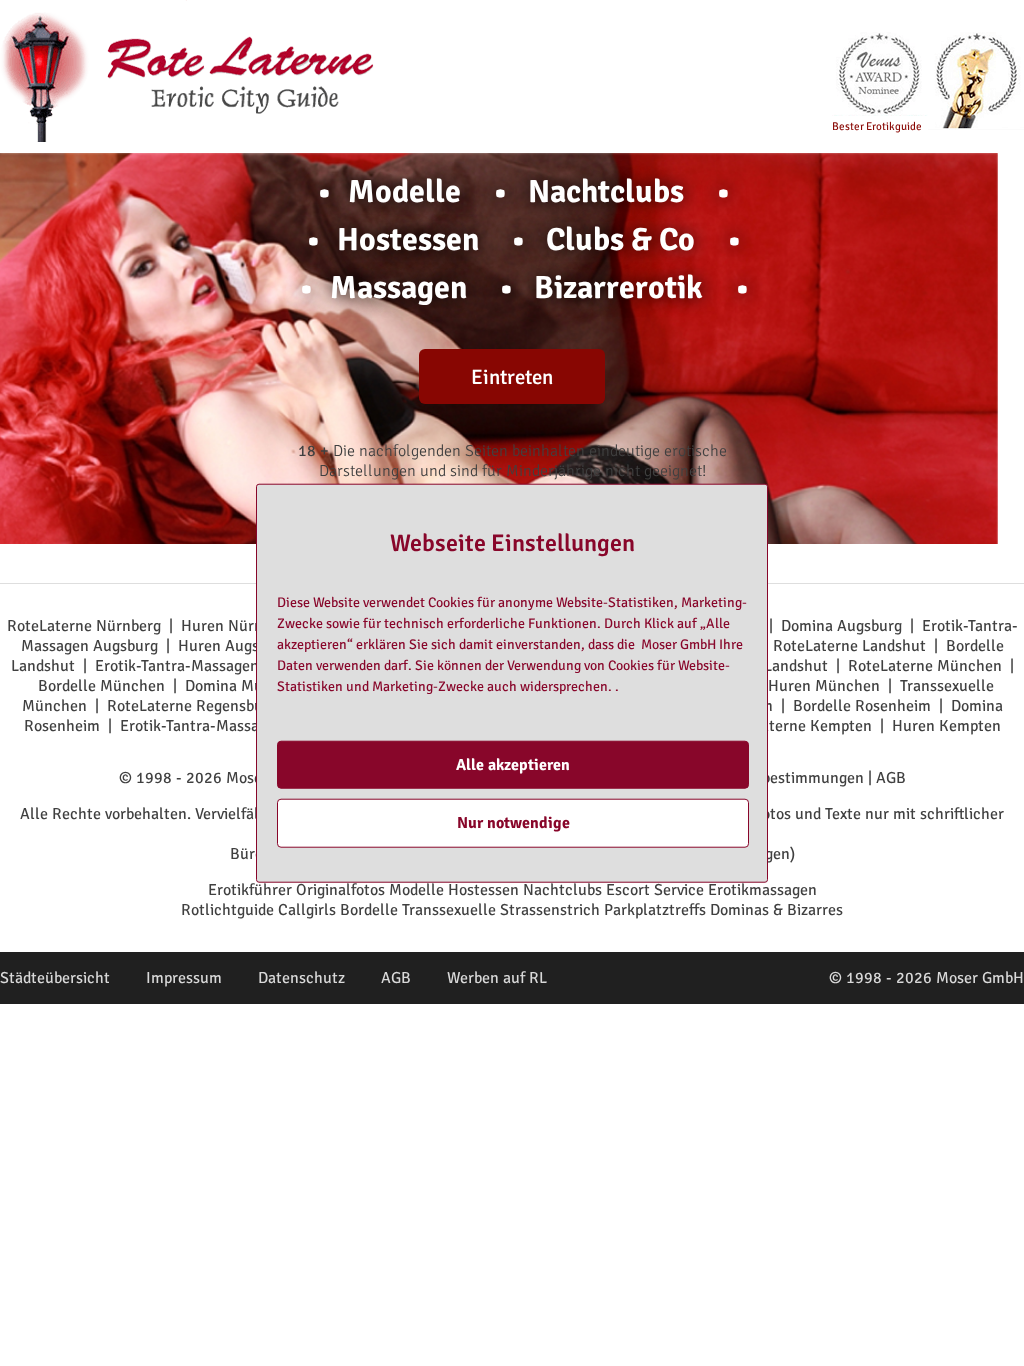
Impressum (184, 978)
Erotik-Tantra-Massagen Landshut (211, 666)
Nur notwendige (513, 823)
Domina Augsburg (841, 626)
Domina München (245, 686)
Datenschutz (301, 978)
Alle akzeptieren (513, 765)
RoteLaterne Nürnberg (84, 626)
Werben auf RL (497, 978)
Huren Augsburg (234, 646)
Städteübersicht (55, 978)
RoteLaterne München (925, 666)
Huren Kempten (946, 726)
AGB (891, 778)
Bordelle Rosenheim (862, 706)
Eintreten (512, 377)
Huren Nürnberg (237, 626)
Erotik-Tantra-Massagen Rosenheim (242, 726)
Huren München (824, 686)
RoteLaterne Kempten (796, 726)
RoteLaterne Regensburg (192, 706)
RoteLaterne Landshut (849, 646)
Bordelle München (101, 686)
